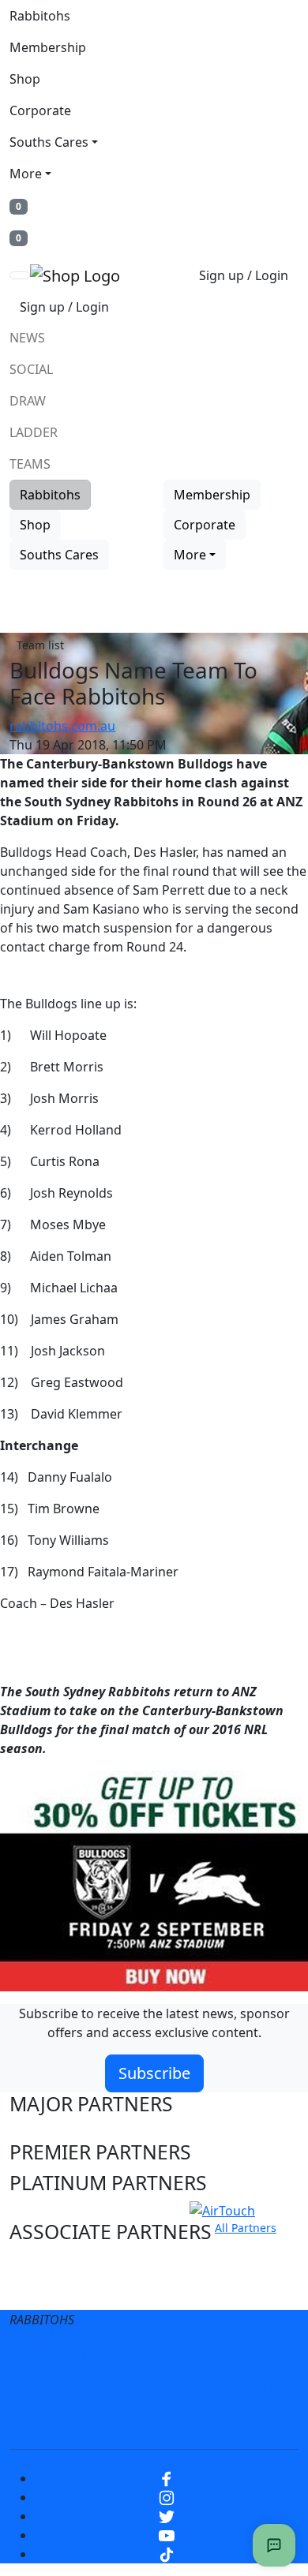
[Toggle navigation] (20, 275)
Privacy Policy (171, 2357)
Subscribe (154, 2073)
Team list (40, 645)
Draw (28, 401)
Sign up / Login (244, 275)
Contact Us (115, 2389)
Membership (48, 47)
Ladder (34, 432)
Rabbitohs (40, 16)
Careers (259, 2357)
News (27, 338)
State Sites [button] (57, 2292)
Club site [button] (49, 2262)
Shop (25, 79)
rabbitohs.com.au (62, 726)
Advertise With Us (226, 2389)
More (26, 174)
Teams (30, 464)
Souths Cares (49, 142)
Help (43, 2389)
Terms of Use (66, 2357)
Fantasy (201, 2421)
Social (31, 369)
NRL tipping (118, 2421)
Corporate (40, 110)
